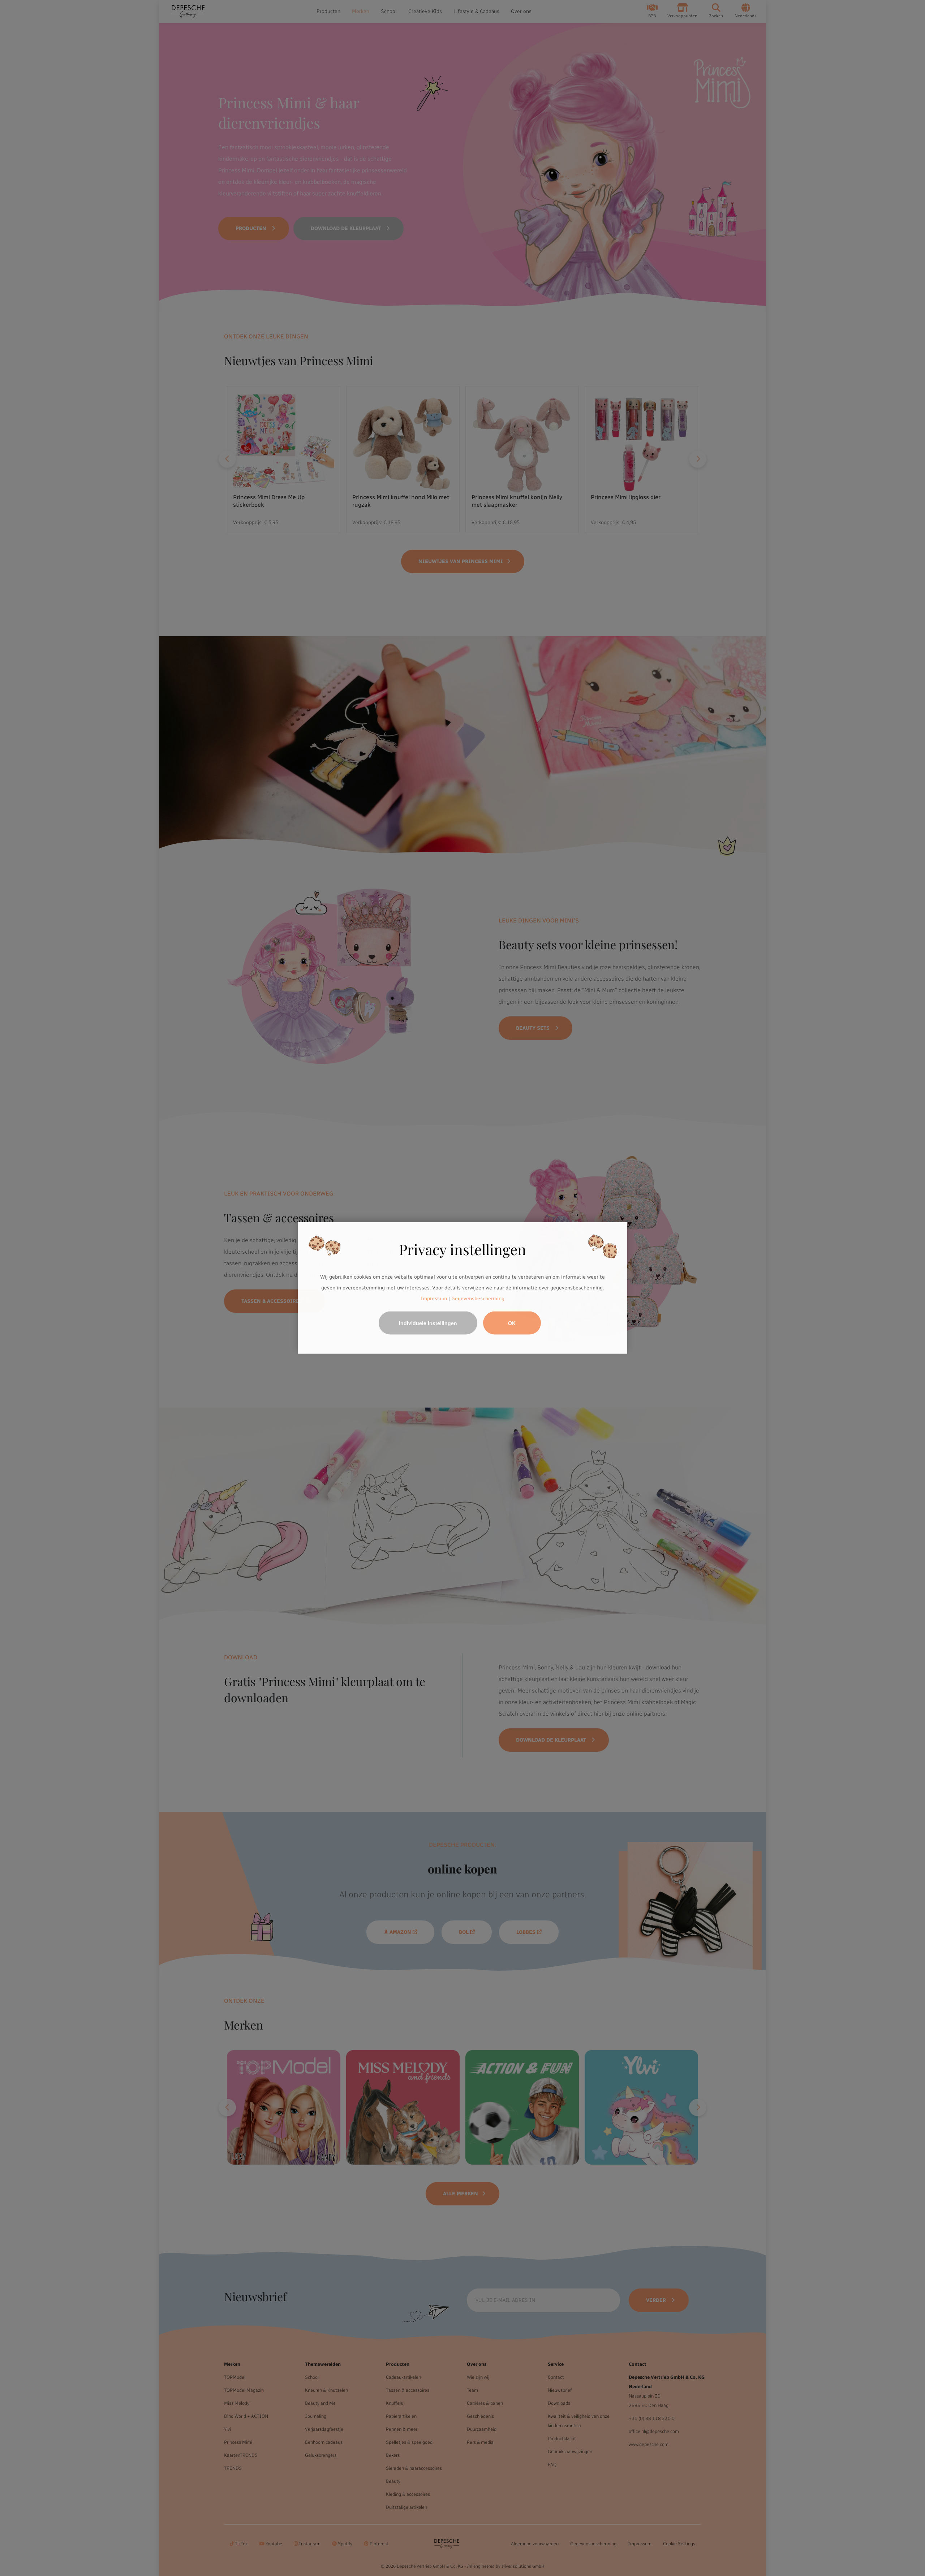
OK (512, 1323)
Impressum (434, 1298)
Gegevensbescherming (478, 1298)
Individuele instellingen (428, 1323)
